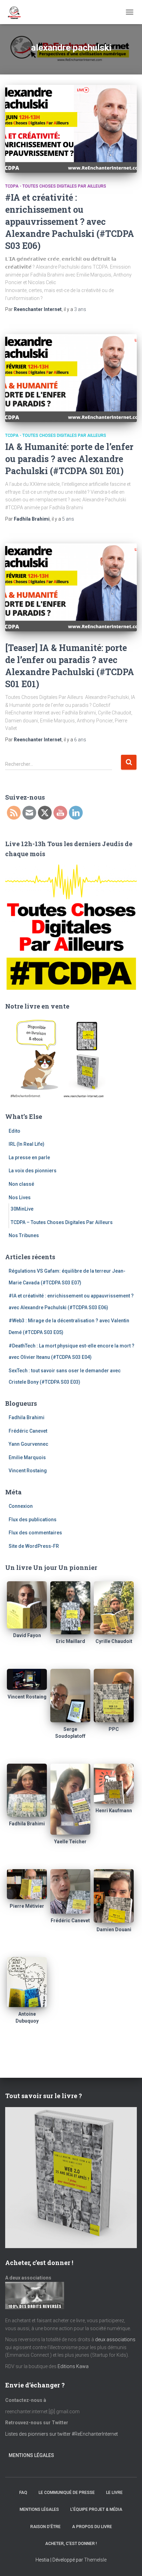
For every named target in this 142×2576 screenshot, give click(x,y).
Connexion (21, 1506)
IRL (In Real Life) (27, 1144)
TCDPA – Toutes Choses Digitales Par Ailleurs (62, 1222)
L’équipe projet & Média (96, 2509)
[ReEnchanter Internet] (16, 12)
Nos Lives (20, 1197)
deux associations (115, 2339)
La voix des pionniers (33, 1171)
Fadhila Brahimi (27, 1417)
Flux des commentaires (35, 1533)
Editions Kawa (73, 2366)
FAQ (23, 2493)
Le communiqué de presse (67, 2493)
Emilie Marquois (27, 1457)
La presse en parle (29, 1157)
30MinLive (22, 1209)
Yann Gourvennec (28, 1444)
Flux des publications (33, 1520)
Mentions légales (31, 2455)
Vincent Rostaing (28, 1471)
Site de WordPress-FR (34, 1546)
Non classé (21, 1184)
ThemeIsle (95, 2560)
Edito (14, 1131)
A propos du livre (92, 2527)
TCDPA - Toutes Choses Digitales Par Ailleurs (56, 186)
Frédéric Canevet (28, 1431)
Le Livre (114, 2493)
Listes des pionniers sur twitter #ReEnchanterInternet (62, 2434)
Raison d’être (45, 2527)
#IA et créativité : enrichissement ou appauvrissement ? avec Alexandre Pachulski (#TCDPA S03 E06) (70, 222)
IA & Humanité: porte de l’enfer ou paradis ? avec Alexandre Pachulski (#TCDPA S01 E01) (69, 459)
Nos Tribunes (24, 1235)
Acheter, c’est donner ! (71, 2544)
